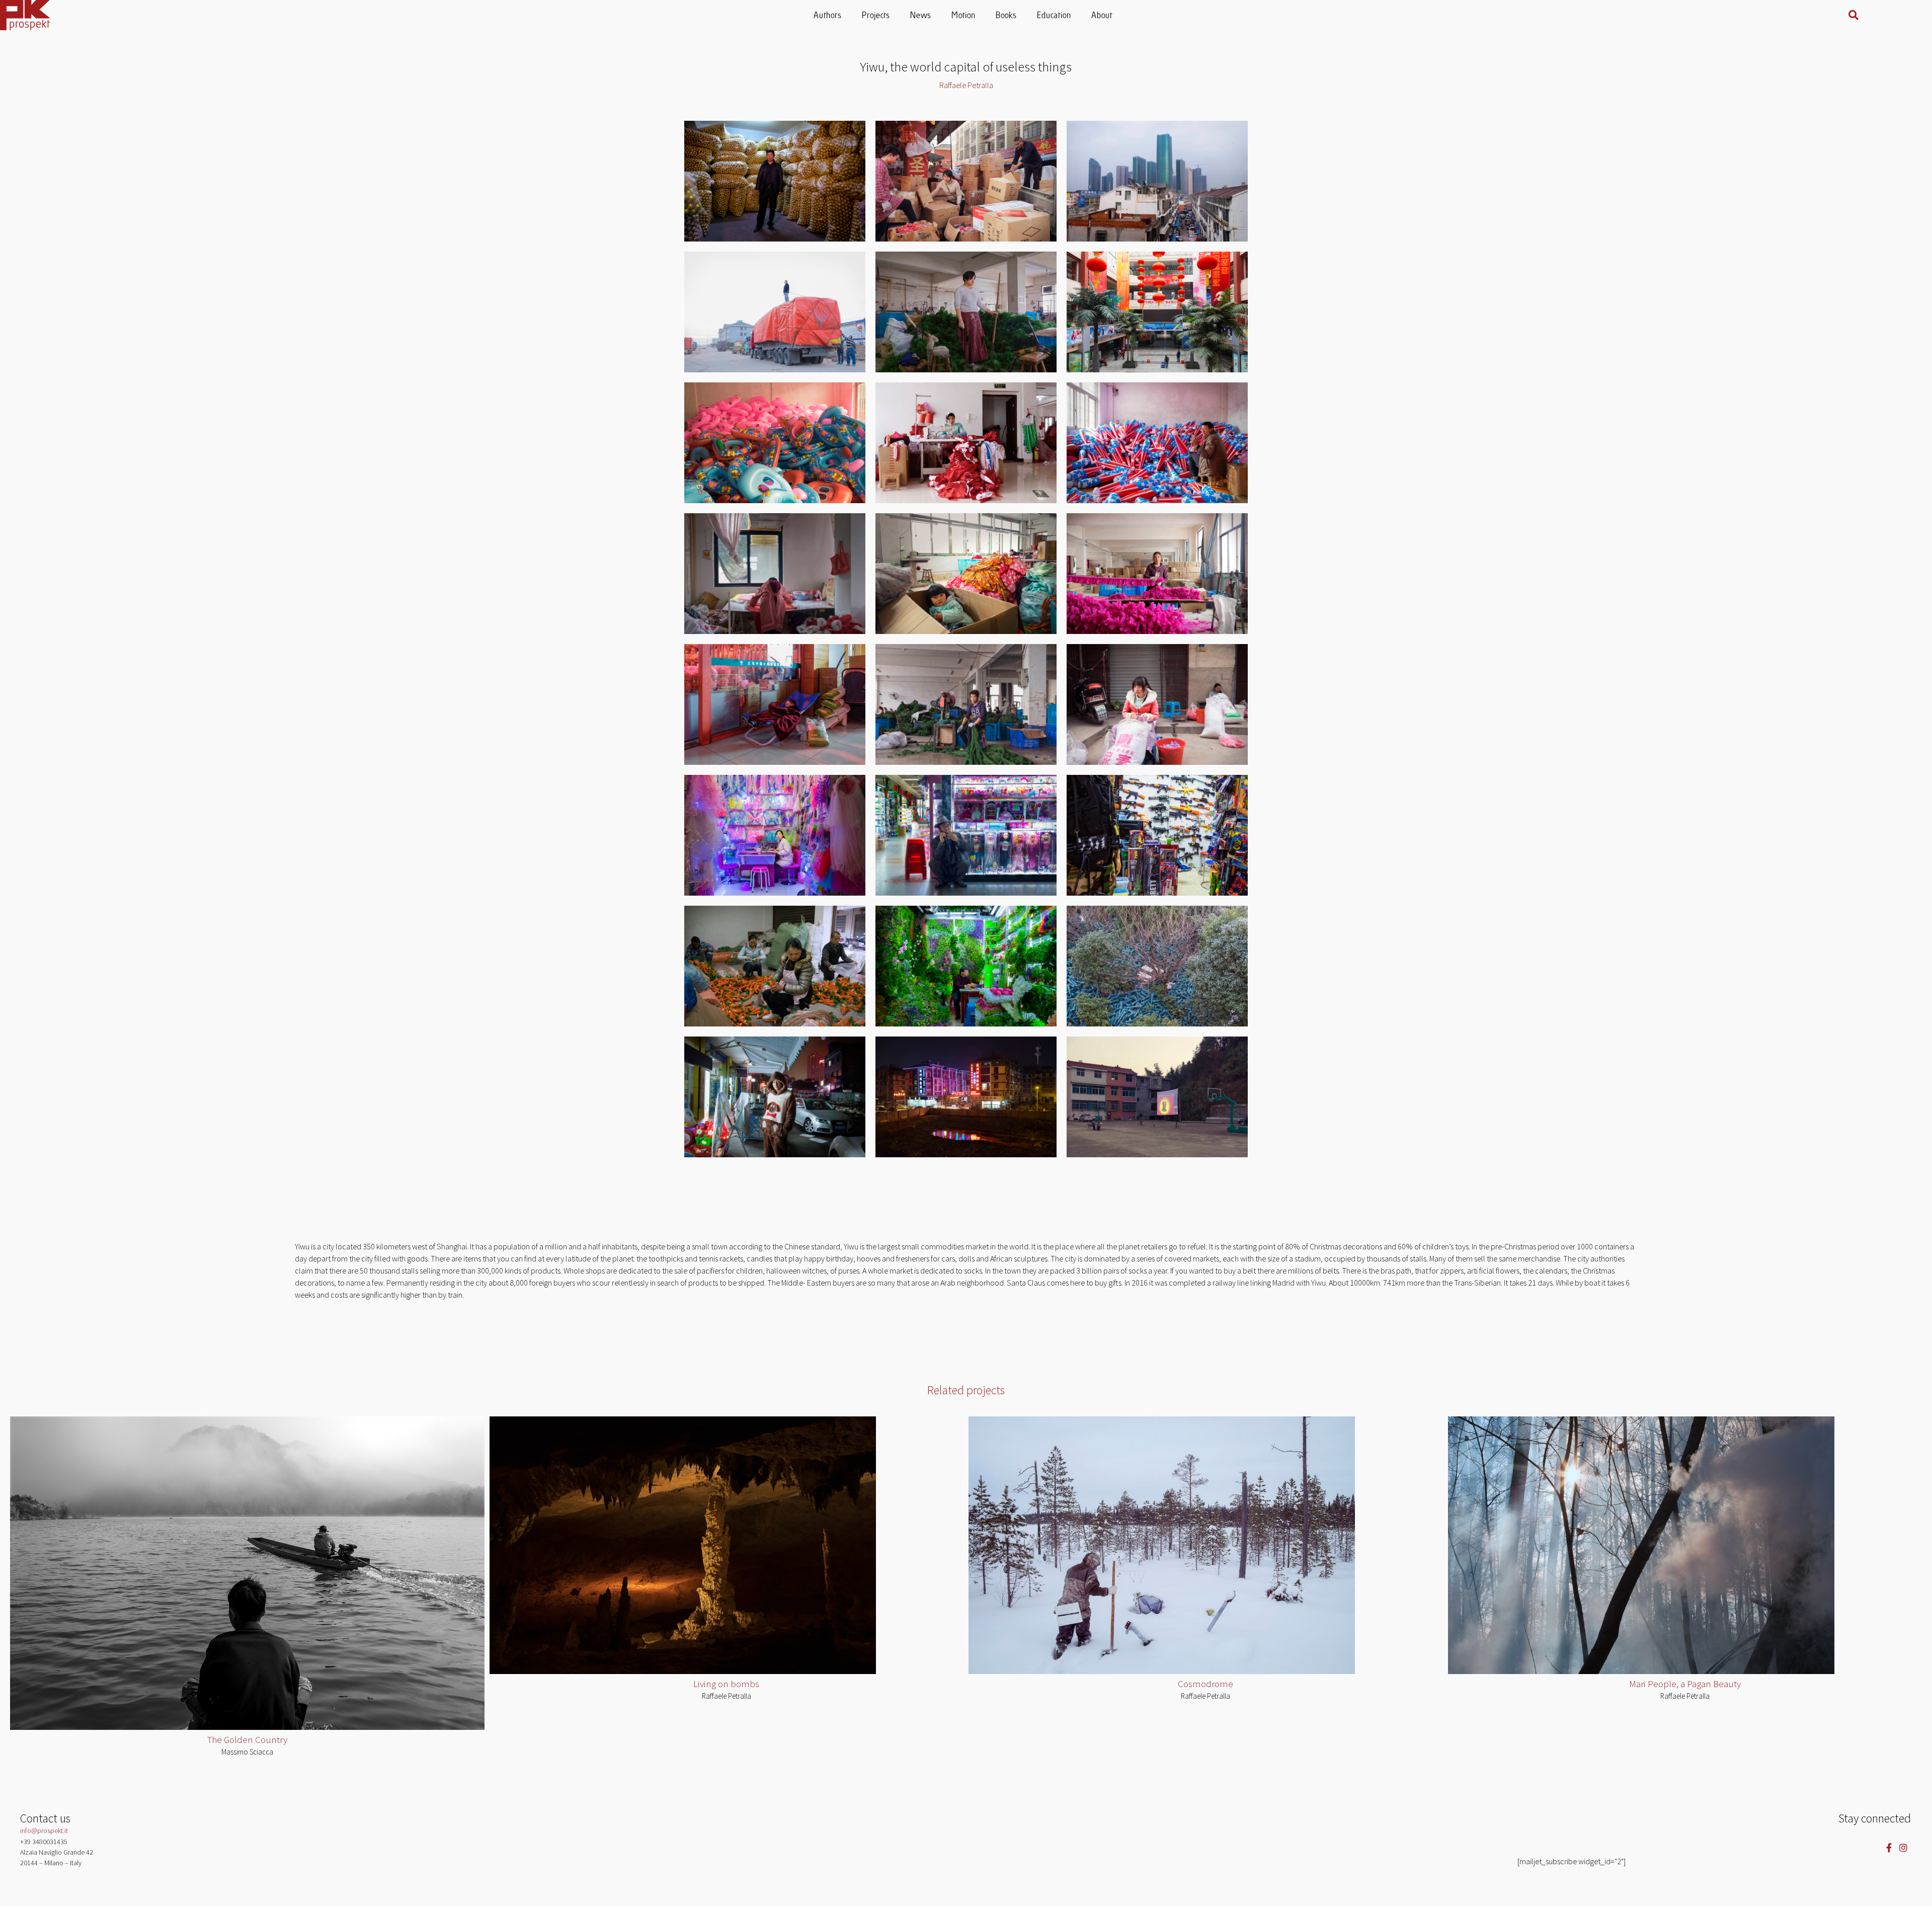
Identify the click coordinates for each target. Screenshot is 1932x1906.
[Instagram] (1904, 1847)
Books (1007, 16)
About (1102, 16)
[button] (1854, 15)
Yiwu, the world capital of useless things (966, 67)
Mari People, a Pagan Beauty (1685, 1684)
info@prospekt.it (44, 1831)
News (921, 16)
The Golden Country (247, 1739)
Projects (876, 16)
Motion (964, 16)
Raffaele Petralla (727, 1696)
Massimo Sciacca (247, 1752)
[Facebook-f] (1889, 1847)
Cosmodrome (1205, 1684)
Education (1055, 16)
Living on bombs (726, 1684)
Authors (828, 16)
